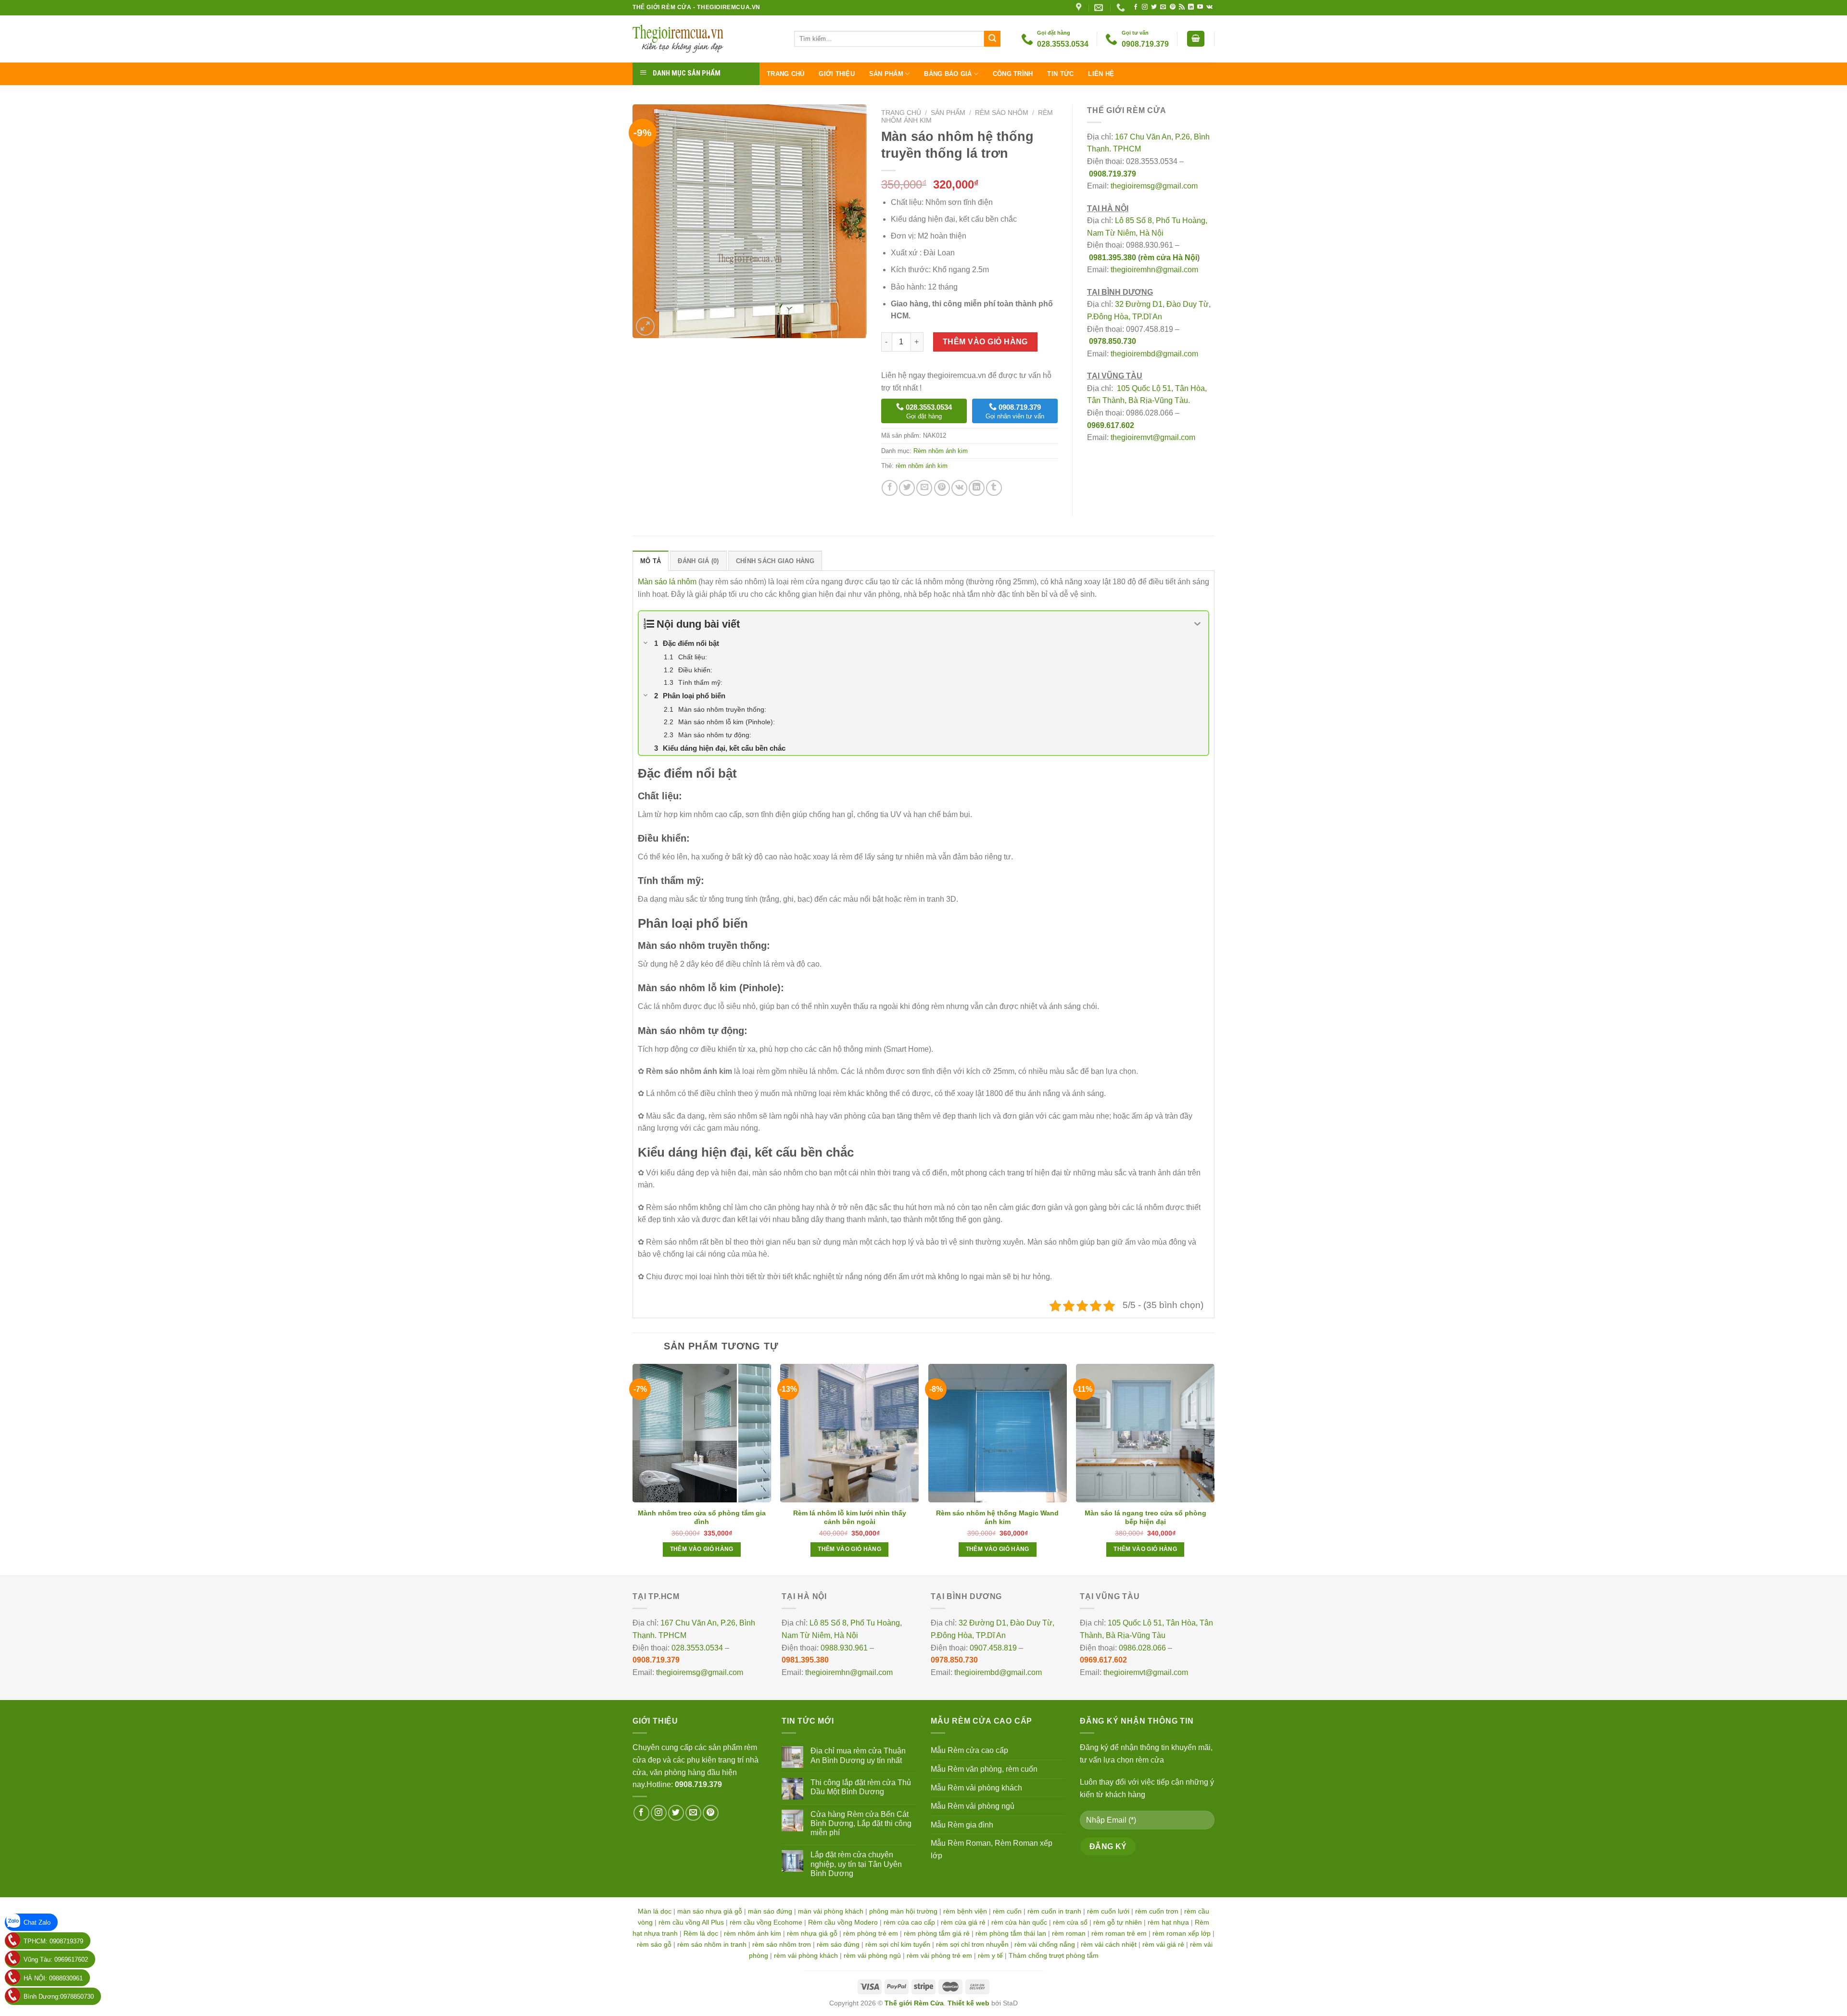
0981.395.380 (1113, 258)
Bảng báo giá (948, 74)
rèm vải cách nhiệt (1109, 1944)
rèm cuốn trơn (1157, 1911)
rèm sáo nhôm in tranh (712, 1944)
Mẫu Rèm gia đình (962, 1825)
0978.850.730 (1113, 341)
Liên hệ (1101, 74)
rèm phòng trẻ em (871, 1933)
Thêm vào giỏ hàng (985, 342)
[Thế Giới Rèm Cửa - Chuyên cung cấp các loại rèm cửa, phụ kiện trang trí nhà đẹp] (706, 39)
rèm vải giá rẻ (1163, 1944)
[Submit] (992, 39)
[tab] (651, 561)
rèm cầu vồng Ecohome (766, 1922)
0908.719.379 (1113, 174)
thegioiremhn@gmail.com (1154, 270)
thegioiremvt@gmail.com (1153, 437)
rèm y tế (990, 1955)
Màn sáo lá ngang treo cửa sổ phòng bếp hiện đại (1145, 1517)
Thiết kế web (968, 2003)
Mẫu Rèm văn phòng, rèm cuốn (984, 1769)
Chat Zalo (37, 1922)
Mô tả (651, 561)
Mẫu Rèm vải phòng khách (976, 1788)
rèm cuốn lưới (1108, 1911)
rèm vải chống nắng (1045, 1944)
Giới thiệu (837, 74)
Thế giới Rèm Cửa (914, 2003)
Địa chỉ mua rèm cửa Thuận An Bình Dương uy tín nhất (858, 1755)
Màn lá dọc (655, 1911)
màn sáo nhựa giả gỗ (710, 1911)
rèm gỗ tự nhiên (1118, 1922)
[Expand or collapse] (1197, 624)
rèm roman (1069, 1933)
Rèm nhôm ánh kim (941, 451)
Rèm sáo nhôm (1002, 113)
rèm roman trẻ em (1119, 1933)
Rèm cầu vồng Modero (843, 1922)
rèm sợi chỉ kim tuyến (898, 1944)
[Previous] (633, 1469)
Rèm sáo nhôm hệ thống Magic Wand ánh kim (997, 1517)
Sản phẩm (886, 74)
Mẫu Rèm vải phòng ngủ (973, 1806)
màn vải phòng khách (831, 1911)
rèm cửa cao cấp (909, 1922)
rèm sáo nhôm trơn (782, 1944)
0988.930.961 (844, 1648)
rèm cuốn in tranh (1054, 1911)
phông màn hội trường (903, 1911)
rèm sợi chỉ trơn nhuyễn (972, 1944)
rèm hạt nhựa (1168, 1922)
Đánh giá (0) (698, 561)
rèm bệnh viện (965, 1911)
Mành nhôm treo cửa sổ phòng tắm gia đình (702, 1517)
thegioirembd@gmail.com (1154, 354)
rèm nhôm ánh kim (922, 466)
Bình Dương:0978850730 (59, 1997)
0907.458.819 (993, 1648)
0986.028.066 (1142, 1648)
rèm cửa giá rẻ (963, 1922)
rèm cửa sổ (1070, 1922)
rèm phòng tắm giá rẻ (937, 1933)
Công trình (1013, 74)
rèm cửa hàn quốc (1019, 1922)
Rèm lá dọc (701, 1933)
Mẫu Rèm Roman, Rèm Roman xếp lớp (992, 1849)
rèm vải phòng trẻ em (939, 1955)
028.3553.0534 (697, 1648)
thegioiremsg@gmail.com (1154, 186)
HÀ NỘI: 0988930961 (53, 1978)
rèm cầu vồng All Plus (691, 1922)
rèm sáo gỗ (654, 1944)
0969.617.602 (1111, 425)
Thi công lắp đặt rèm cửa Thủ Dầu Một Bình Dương (861, 1787)
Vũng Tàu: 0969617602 (56, 1959)
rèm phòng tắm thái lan (1011, 1933)
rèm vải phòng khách (806, 1955)
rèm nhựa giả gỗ (812, 1933)
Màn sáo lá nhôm (667, 582)
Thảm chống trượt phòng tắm (1054, 1955)
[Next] (1214, 1469)
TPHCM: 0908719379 (53, 1941)
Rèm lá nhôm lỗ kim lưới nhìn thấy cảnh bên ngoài (850, 1517)
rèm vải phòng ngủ (872, 1955)
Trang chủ (785, 74)
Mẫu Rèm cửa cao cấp (969, 1750)
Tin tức (1060, 74)
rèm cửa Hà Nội (1169, 258)
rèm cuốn (1007, 1911)
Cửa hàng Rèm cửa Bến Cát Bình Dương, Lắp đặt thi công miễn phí (861, 1823)
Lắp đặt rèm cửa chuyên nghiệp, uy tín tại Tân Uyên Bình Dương (856, 1864)
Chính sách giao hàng (775, 561)
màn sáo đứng (770, 1911)
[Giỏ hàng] (1196, 39)
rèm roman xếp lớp (1182, 1933)
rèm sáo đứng (838, 1944)
